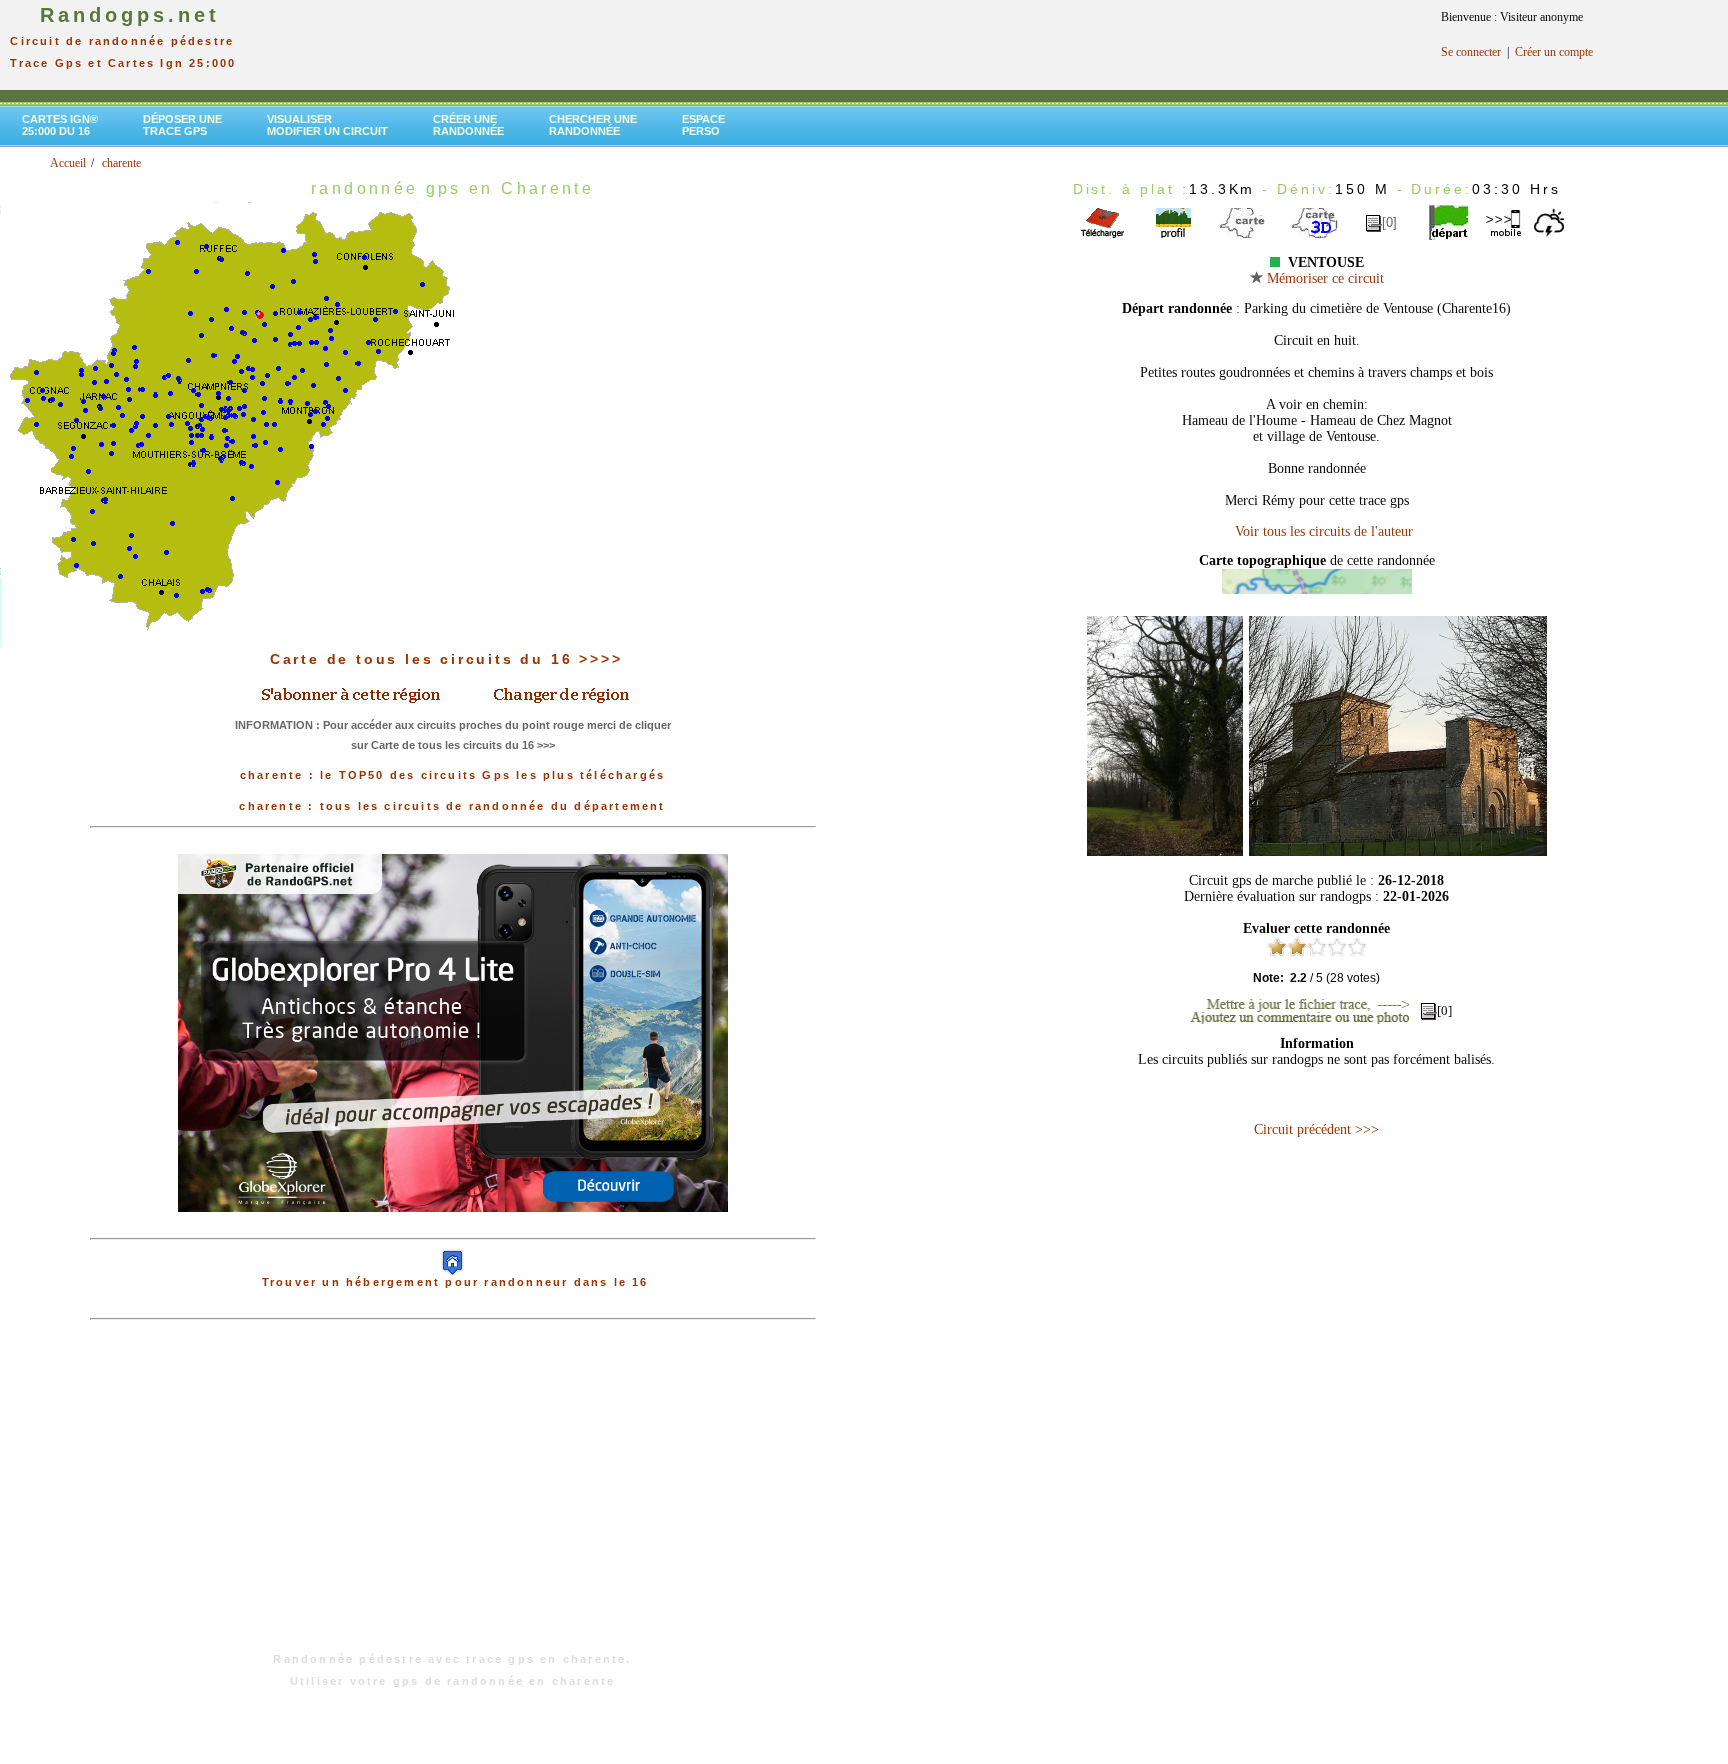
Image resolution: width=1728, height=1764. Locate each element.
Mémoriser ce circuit (1323, 278)
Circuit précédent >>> (1316, 1129)
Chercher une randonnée (593, 125)
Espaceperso (703, 125)
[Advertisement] (453, 1496)
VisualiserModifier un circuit (327, 125)
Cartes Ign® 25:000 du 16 (60, 125)
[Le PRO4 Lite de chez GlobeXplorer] (453, 1228)
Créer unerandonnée (468, 125)
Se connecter (1471, 52)
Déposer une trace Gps (182, 125)
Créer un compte (1554, 52)
